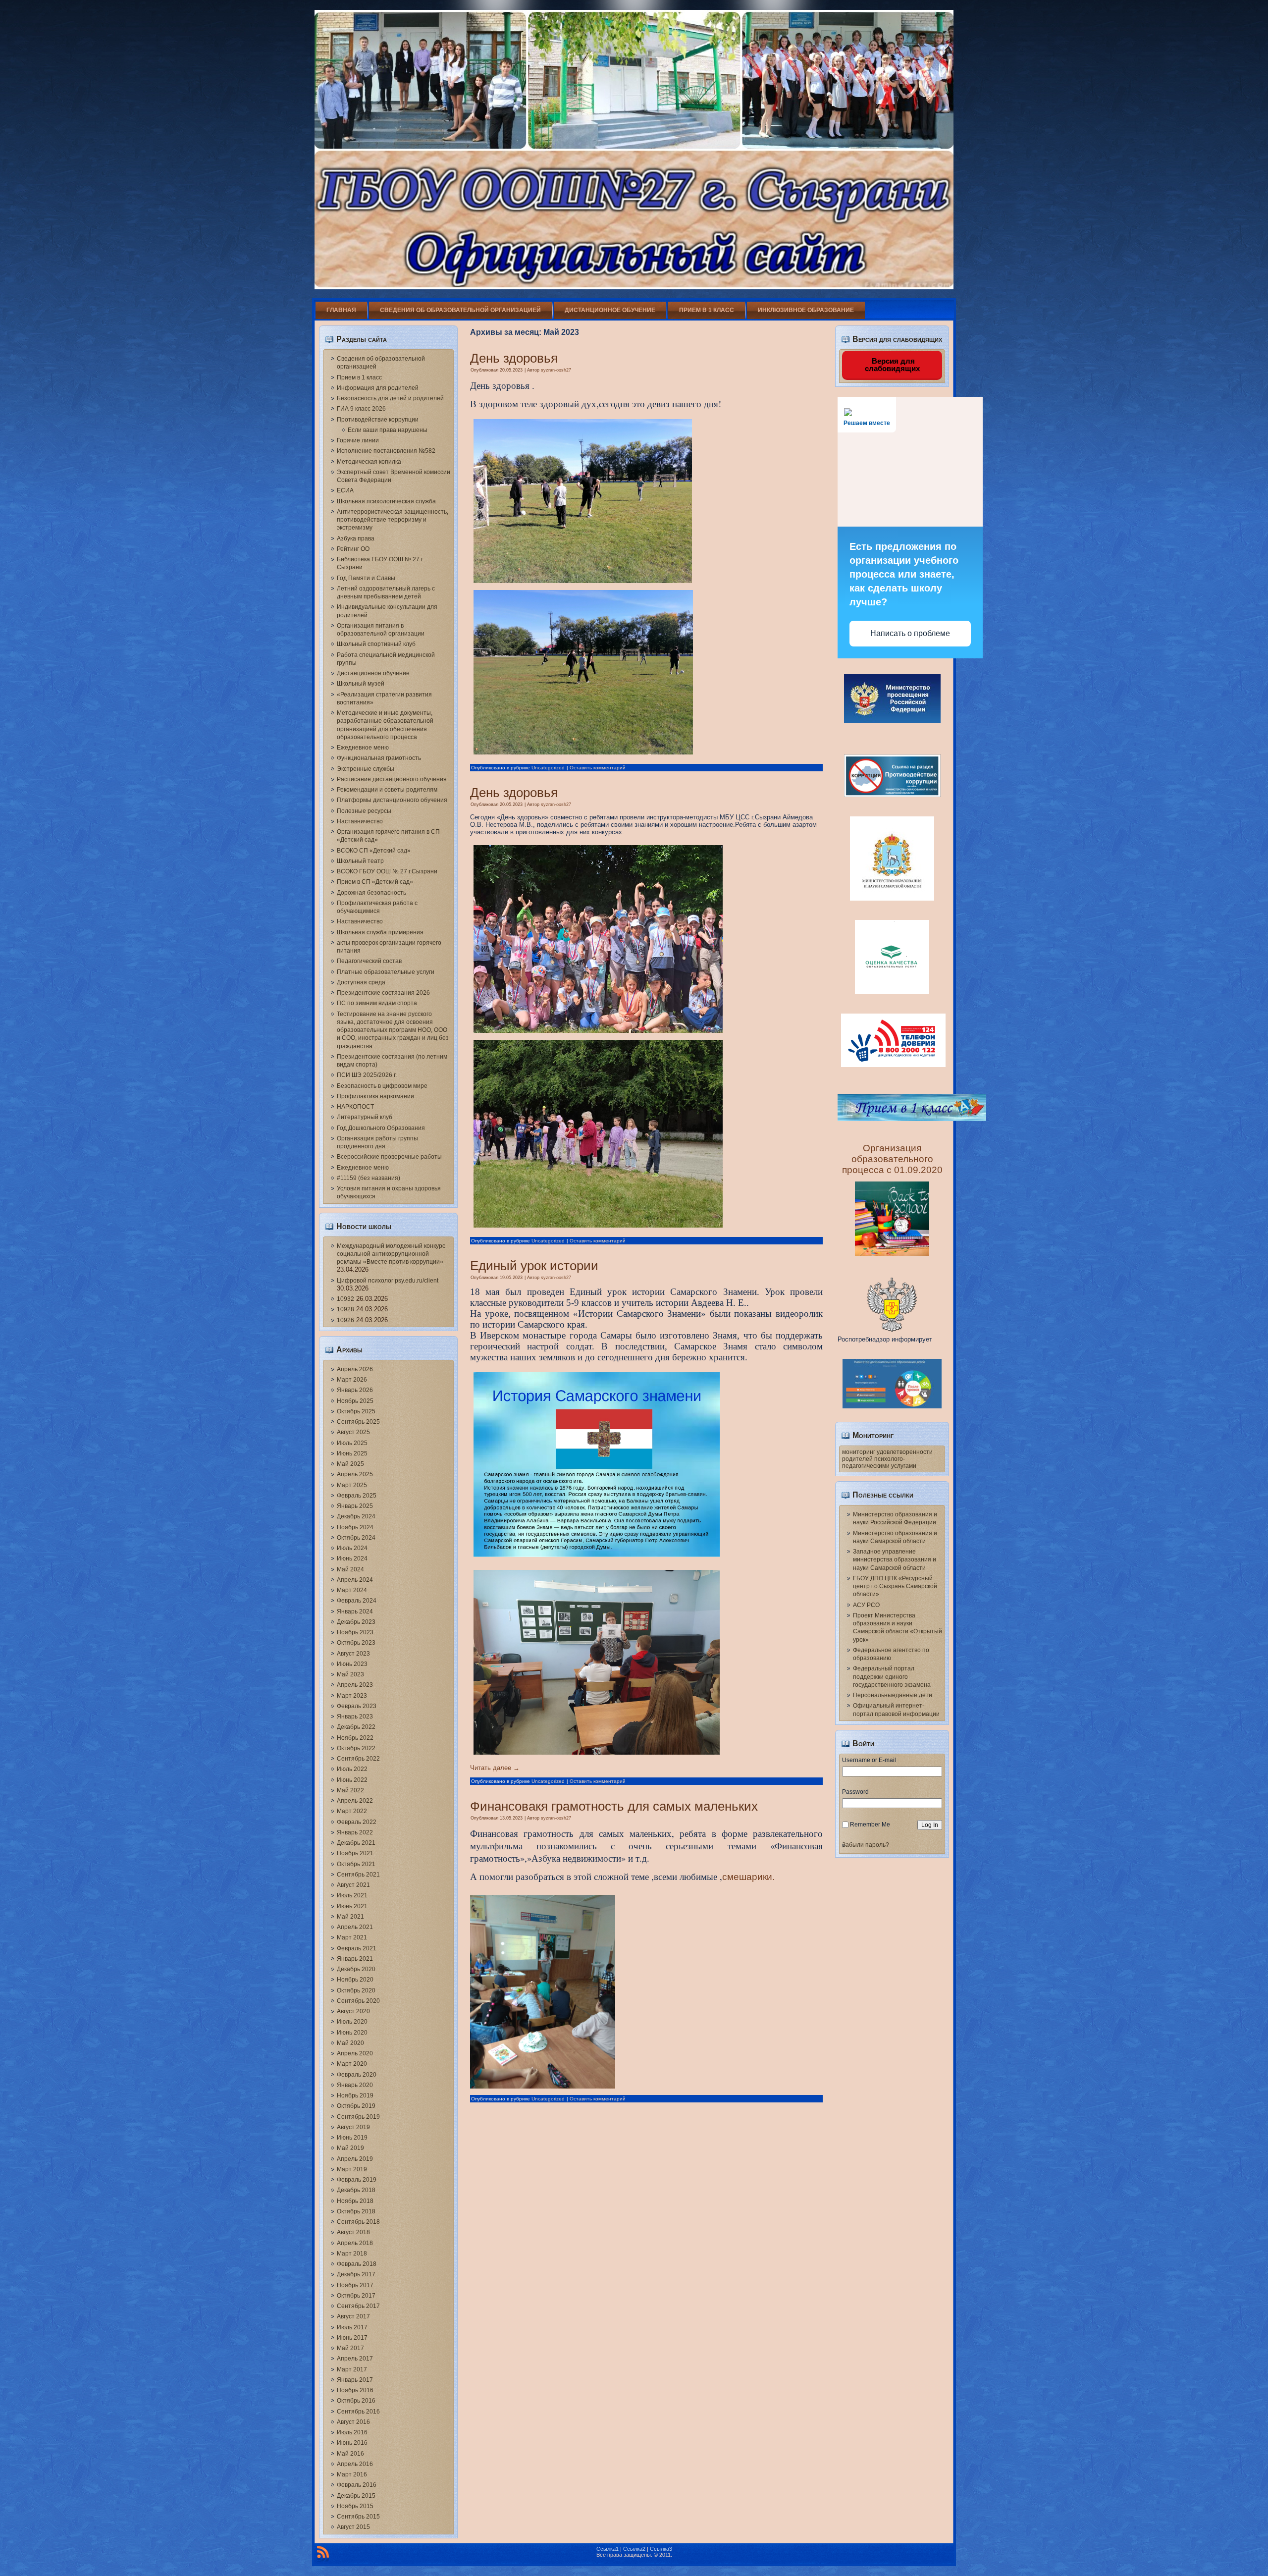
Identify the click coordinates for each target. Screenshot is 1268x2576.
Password (855, 1792)
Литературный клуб (365, 1117)
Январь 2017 (355, 2380)
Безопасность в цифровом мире (382, 1086)
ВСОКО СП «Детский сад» (374, 851)
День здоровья (514, 358)
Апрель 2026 (355, 1369)
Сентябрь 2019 (358, 2117)
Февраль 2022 (357, 1822)
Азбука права (356, 538)
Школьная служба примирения (380, 932)
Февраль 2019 (357, 2180)
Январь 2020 (355, 2085)
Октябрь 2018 (356, 2211)
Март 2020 (352, 2064)
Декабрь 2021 (356, 1843)
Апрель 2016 (355, 2464)
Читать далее (495, 1768)
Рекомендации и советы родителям (387, 790)
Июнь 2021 (352, 1906)
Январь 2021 (355, 1959)
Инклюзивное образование (806, 310)
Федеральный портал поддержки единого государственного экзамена (892, 1677)
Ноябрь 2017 (355, 2285)
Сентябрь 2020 (358, 2001)
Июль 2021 (352, 1895)
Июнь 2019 (352, 2138)
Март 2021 (352, 1937)
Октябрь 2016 (356, 2401)
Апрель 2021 (355, 1927)
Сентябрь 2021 (358, 1875)
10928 (345, 1309)
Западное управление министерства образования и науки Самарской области (895, 1560)
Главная (341, 310)
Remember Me (870, 1825)
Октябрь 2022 (356, 1748)
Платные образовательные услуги (386, 972)
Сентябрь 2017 (358, 2306)
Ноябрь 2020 (355, 1980)
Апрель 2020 (355, 2053)
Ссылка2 (634, 2549)
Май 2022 (350, 1790)
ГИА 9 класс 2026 (361, 409)
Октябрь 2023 (356, 1643)
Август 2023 (353, 1654)
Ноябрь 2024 (355, 1527)
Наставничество (360, 821)
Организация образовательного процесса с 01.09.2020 (892, 1159)
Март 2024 (352, 1590)
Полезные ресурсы (364, 811)
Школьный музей (361, 684)
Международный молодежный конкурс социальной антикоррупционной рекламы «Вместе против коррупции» (391, 1254)
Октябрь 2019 (356, 2106)
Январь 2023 (355, 1717)
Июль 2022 (352, 1769)
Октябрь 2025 (356, 1411)
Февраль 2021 (357, 1948)
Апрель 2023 (355, 1685)
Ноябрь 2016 (355, 2390)
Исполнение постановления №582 (386, 451)
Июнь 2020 (352, 2033)
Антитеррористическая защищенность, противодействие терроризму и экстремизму (393, 520)
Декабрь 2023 (356, 1622)
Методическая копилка (369, 462)
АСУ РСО (866, 1605)
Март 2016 (352, 2474)
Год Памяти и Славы (366, 578)
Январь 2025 (355, 1506)
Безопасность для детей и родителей (390, 398)
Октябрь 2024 (356, 1538)
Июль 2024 (352, 1548)
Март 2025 (352, 1485)
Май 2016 (350, 2454)
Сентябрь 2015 (358, 2517)
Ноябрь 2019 (355, 2095)
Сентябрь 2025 (358, 1422)
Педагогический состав (369, 961)
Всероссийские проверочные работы (389, 1157)
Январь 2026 (355, 1390)
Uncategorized (548, 768)
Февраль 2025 (357, 1496)
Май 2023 (350, 1674)
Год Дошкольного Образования (381, 1128)
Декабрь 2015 (356, 2496)
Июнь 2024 (352, 1558)
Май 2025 (350, 1464)
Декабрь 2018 (356, 2190)
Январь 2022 (355, 1832)
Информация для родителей (378, 388)
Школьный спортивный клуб (376, 644)
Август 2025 (353, 1432)
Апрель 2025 (355, 1474)
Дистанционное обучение (610, 310)
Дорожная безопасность (371, 893)
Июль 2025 (352, 1443)
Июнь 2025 (352, 1453)
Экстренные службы (366, 769)
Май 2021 (350, 1917)
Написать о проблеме (910, 633)
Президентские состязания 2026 (383, 993)
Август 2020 (353, 2011)
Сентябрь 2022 (358, 1759)
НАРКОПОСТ (355, 1107)
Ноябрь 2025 (355, 1401)
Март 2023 (352, 1696)
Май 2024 (350, 1569)
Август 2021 (353, 1885)
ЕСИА (345, 490)
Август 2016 (353, 2422)
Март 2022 (352, 1811)
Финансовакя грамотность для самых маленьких (614, 1806)
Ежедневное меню (363, 748)
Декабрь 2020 (356, 1969)
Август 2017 (353, 2316)
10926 (345, 1320)
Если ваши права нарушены (388, 430)
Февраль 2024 (357, 1601)
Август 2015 (353, 2527)
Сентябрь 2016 (358, 2412)
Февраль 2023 (357, 1706)
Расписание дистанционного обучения (392, 779)
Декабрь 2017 (356, 2274)
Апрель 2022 (355, 1801)
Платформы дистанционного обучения (392, 800)
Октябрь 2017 (356, 2296)
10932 (345, 1299)
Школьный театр (360, 861)
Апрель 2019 (355, 2159)
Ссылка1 (608, 2549)
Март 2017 (352, 2369)
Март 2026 (352, 1380)
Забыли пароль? (866, 1845)
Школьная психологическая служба (386, 501)
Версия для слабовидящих (892, 365)
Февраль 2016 (357, 2485)
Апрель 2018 (355, 2243)
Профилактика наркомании (375, 1096)
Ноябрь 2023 (355, 1632)
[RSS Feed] (323, 2554)
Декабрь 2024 (356, 1516)
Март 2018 (352, 2254)
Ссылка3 (661, 2549)
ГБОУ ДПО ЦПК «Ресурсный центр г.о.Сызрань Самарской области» (895, 1586)
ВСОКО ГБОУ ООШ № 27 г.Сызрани (387, 871)
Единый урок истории (534, 1266)
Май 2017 (350, 2348)
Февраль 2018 (357, 2264)
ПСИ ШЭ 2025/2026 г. (367, 1075)
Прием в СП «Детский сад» (375, 882)
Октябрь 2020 (356, 1990)
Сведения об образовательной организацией (460, 310)
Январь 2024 (355, 1611)
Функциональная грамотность (379, 758)
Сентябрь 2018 (358, 2222)
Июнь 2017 (352, 2338)
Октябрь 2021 (356, 1864)
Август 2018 (353, 2232)
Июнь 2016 (352, 2443)
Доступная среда (361, 982)
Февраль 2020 (357, 2075)
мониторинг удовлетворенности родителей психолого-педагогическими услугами (887, 1459)
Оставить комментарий (598, 768)
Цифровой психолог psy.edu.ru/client (388, 1281)
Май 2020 (350, 2043)
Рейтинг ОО (353, 549)
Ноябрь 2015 (355, 2506)
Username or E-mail (869, 1760)
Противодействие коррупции (378, 420)
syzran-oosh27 (556, 370)
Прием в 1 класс (707, 310)
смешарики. (748, 1877)
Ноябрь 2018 (355, 2201)
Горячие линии (358, 440)
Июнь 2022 (352, 1780)
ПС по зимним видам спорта (377, 1003)
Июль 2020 (352, 2022)
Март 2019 (352, 2169)
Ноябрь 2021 (355, 1853)
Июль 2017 (352, 2327)
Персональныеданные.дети (893, 1695)
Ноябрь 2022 (355, 1738)
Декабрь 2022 (356, 1727)
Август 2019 (353, 2127)
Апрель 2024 (355, 1580)
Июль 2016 (352, 2432)
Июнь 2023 (352, 1664)
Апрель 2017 (355, 2359)
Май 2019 (350, 2148)
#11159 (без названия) (369, 1178)
